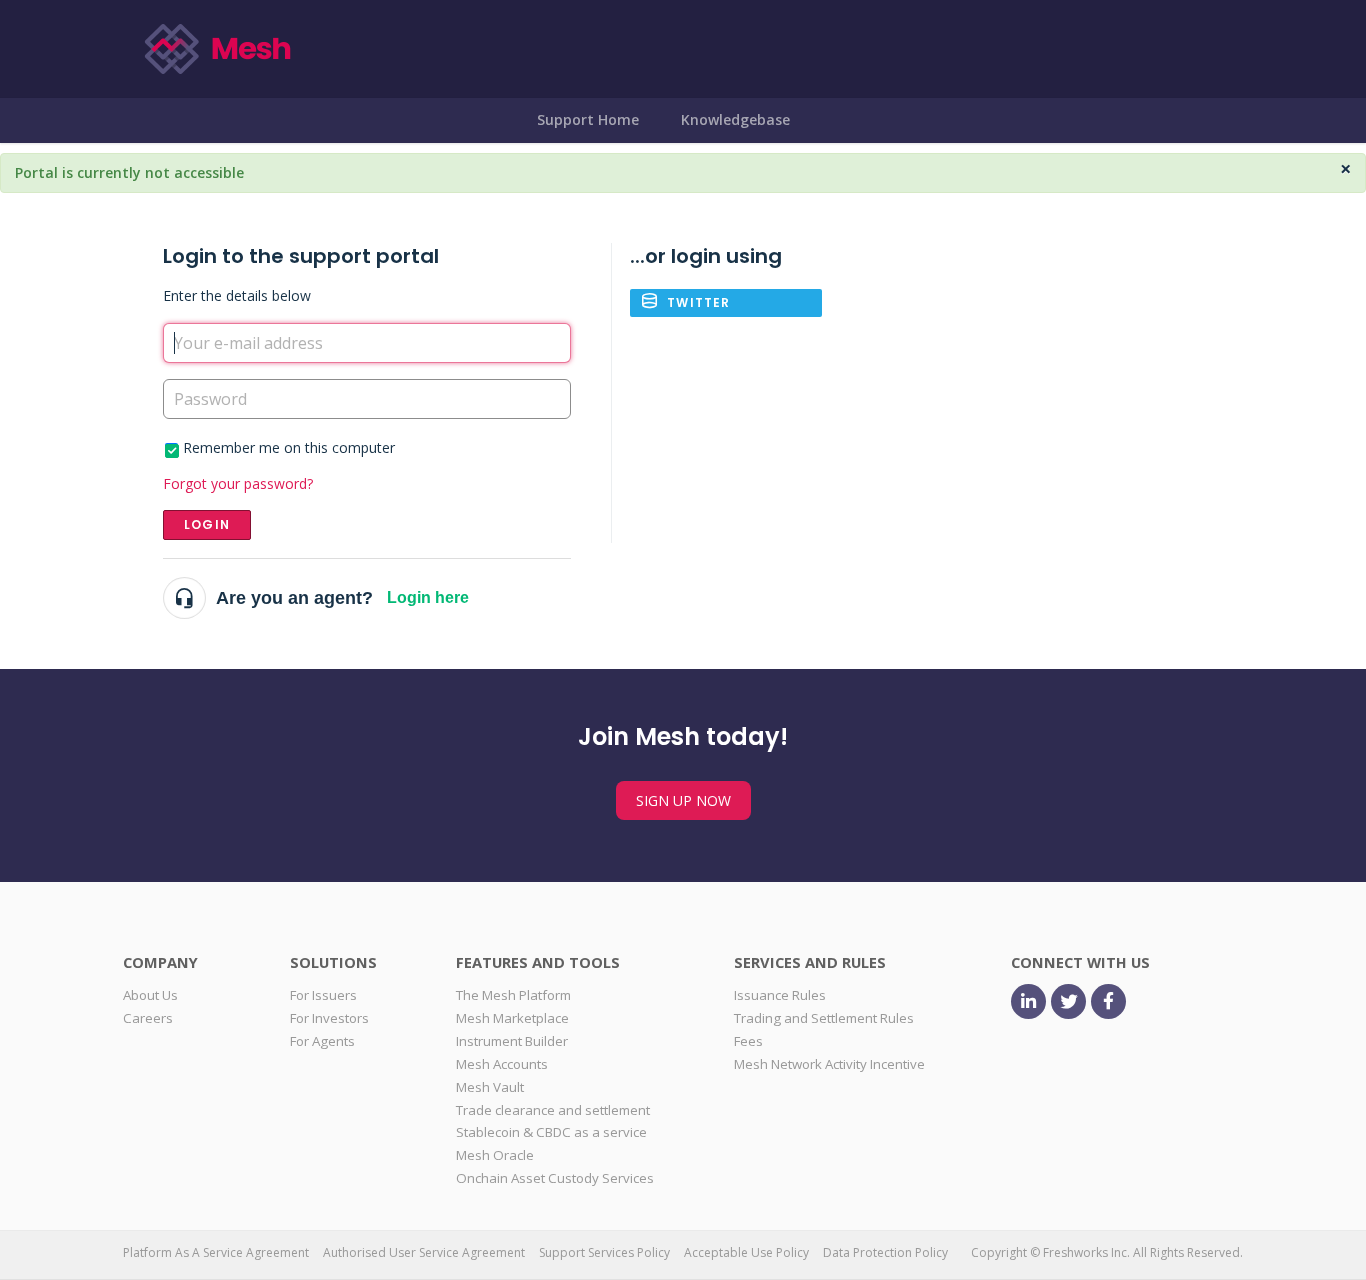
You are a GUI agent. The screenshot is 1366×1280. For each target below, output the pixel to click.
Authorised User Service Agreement (424, 1252)
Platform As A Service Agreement (216, 1252)
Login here (428, 597)
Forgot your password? (238, 483)
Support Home (588, 119)
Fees (748, 1041)
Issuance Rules (780, 995)
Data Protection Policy (885, 1252)
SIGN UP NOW (683, 800)
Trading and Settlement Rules (824, 1018)
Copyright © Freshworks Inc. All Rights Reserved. (1107, 1252)
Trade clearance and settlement (553, 1110)
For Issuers (323, 995)
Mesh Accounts (502, 1064)
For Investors (329, 1018)
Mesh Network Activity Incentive (829, 1064)
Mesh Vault (490, 1087)
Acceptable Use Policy (746, 1252)
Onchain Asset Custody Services (555, 1178)
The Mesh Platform (513, 995)
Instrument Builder (512, 1041)
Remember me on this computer (289, 447)
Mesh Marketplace (512, 1018)
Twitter (698, 302)
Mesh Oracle (495, 1155)
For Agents (322, 1041)
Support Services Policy (604, 1252)
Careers (148, 1018)
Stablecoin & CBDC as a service (551, 1132)
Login (207, 524)
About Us (150, 995)
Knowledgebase (735, 119)
